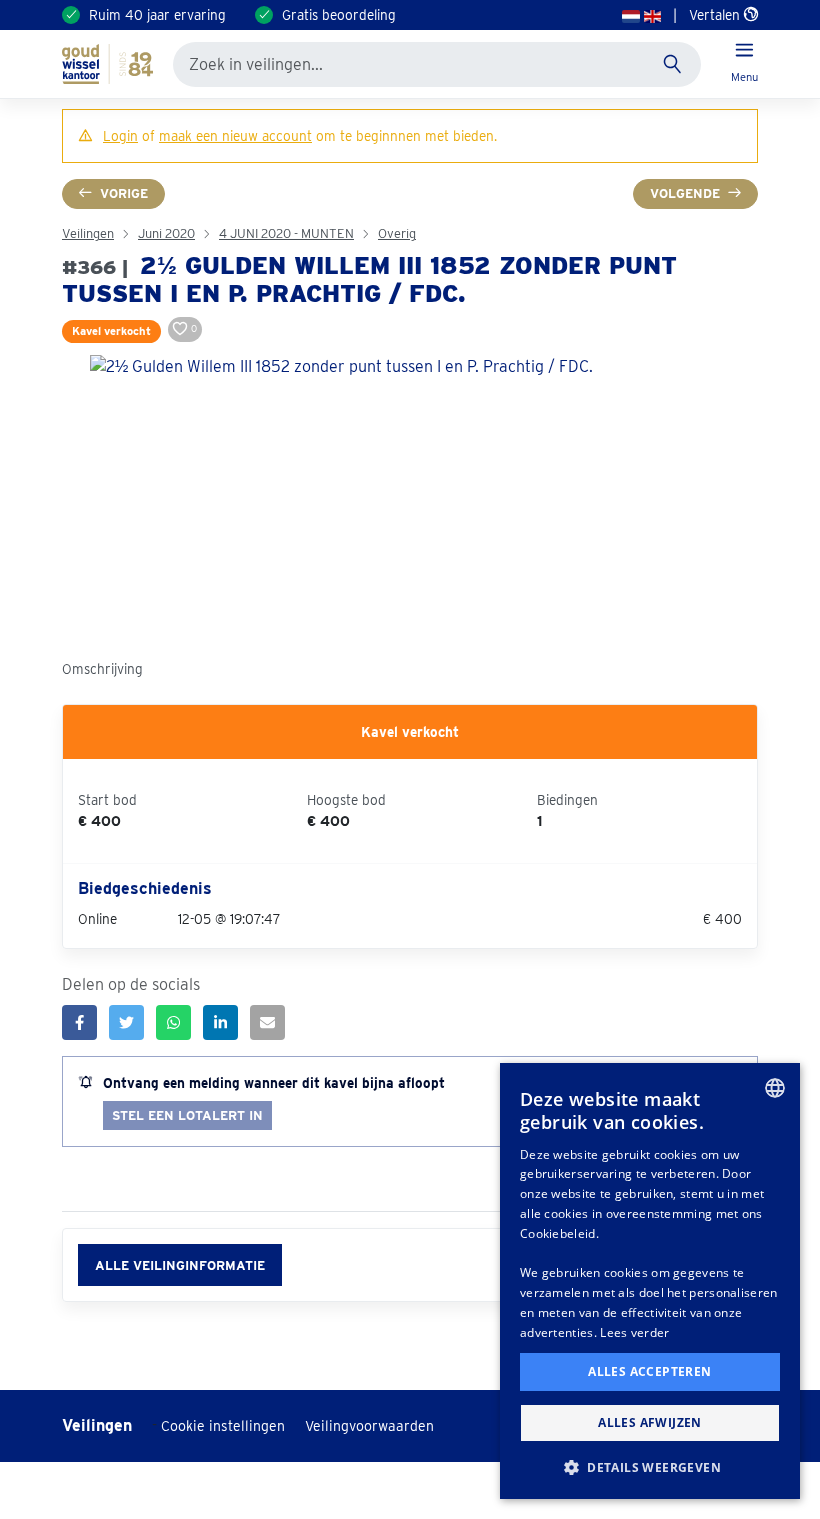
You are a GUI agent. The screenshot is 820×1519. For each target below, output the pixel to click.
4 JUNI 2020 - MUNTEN (286, 233)
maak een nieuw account (235, 136)
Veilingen (88, 233)
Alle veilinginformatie (180, 1265)
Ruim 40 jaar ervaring (157, 15)
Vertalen (716, 15)
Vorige (124, 193)
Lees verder (634, 1332)
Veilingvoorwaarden (369, 1426)
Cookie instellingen (223, 1426)
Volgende (685, 193)
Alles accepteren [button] (649, 1371)
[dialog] (650, 1281)
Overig (397, 233)
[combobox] (775, 1088)
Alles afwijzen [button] (650, 1422)
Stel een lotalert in (187, 1115)
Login (120, 136)
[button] (650, 1467)
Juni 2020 (166, 233)
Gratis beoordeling (339, 15)
